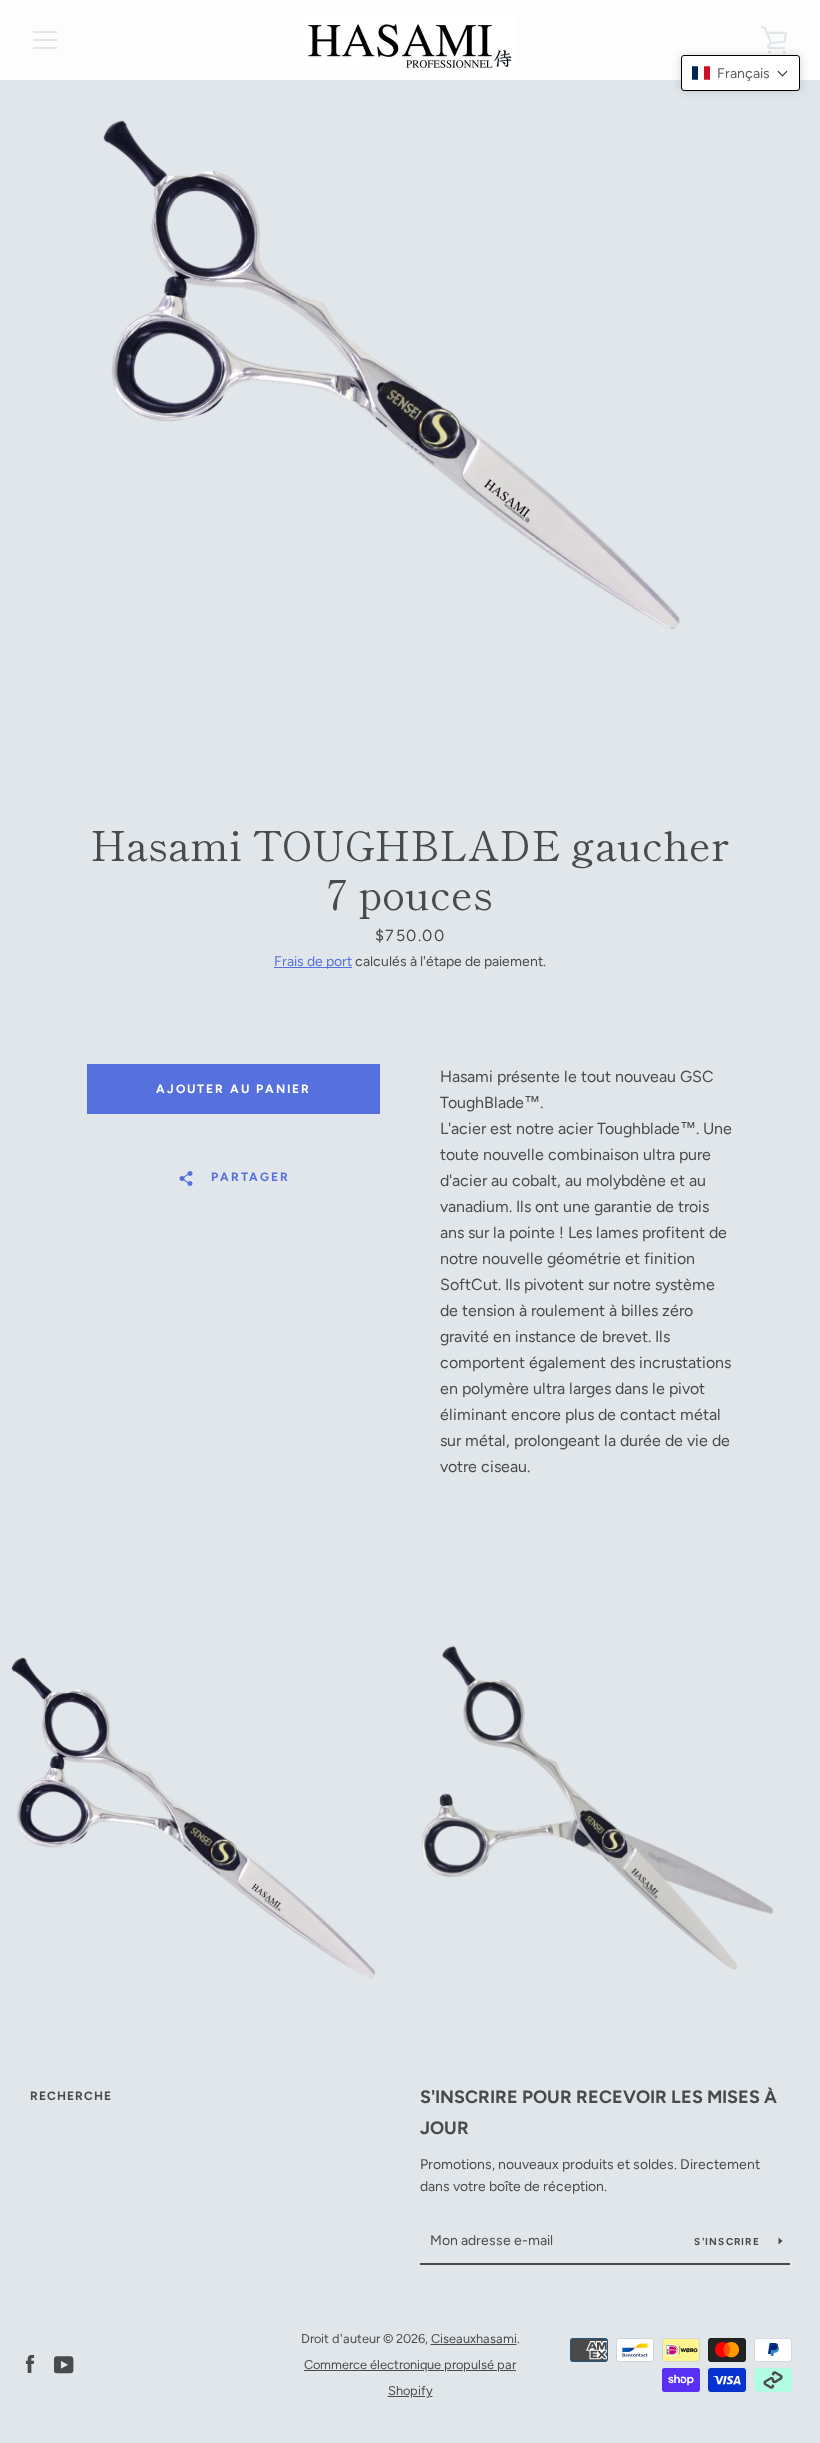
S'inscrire (728, 2241)
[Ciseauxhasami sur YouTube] (64, 2363)
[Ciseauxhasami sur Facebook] (30, 2363)
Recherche (71, 2096)
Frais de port (313, 961)
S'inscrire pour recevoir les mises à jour (598, 2112)
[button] (740, 73)
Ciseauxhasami (474, 2338)
